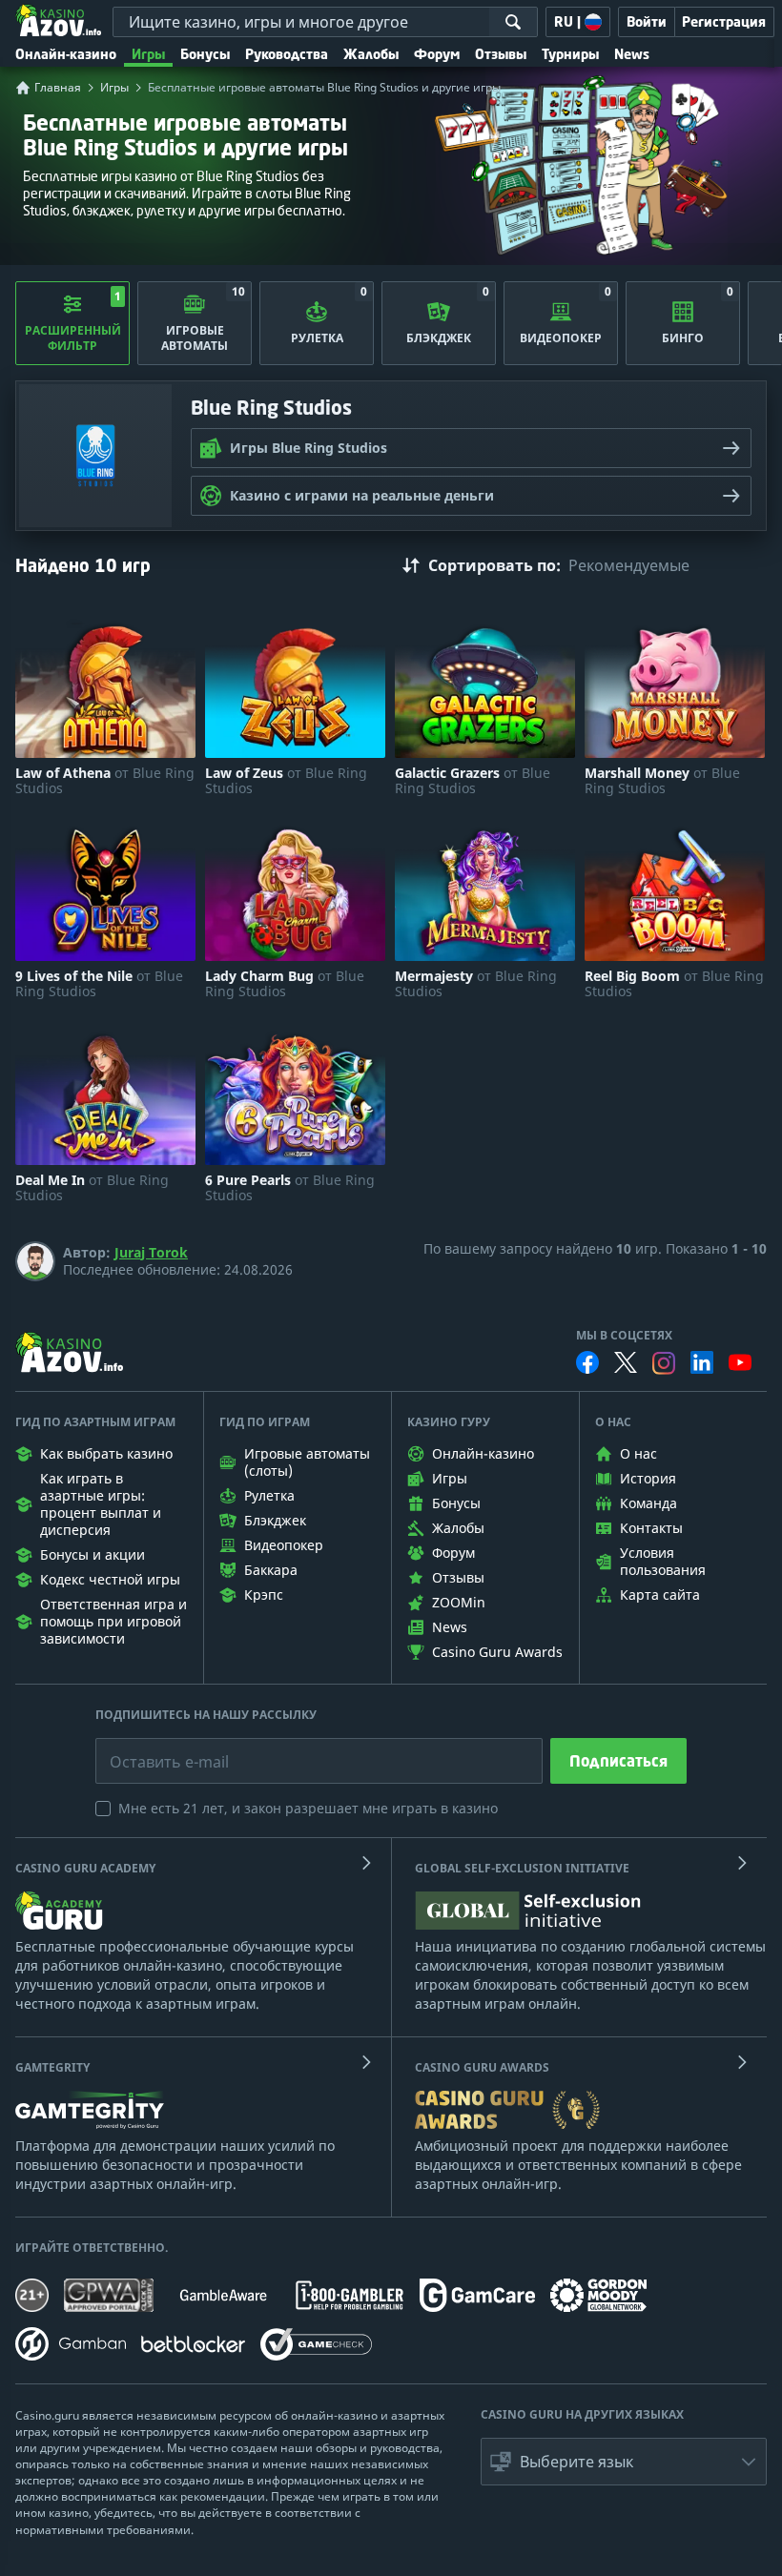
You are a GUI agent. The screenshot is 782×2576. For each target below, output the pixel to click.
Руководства (287, 54)
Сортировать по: (494, 565)
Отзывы (501, 54)
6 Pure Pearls (290, 1188)
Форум (437, 54)
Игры (148, 54)
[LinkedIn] (702, 1362)
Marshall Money (662, 781)
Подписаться (618, 1761)
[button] (624, 2462)
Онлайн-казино (66, 54)
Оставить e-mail (154, 1748)
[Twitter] (626, 1362)
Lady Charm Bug (285, 984)
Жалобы (371, 54)
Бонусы (205, 54)
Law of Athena (105, 781)
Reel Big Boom (674, 984)
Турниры (570, 54)
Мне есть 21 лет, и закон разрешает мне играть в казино (308, 1808)
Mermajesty (476, 984)
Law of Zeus (286, 781)
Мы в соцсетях (624, 1336)
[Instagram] (664, 1363)
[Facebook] (587, 1362)
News (632, 54)
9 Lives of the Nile (99, 984)
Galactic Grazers (473, 781)
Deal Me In (92, 1188)
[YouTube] (740, 1362)
